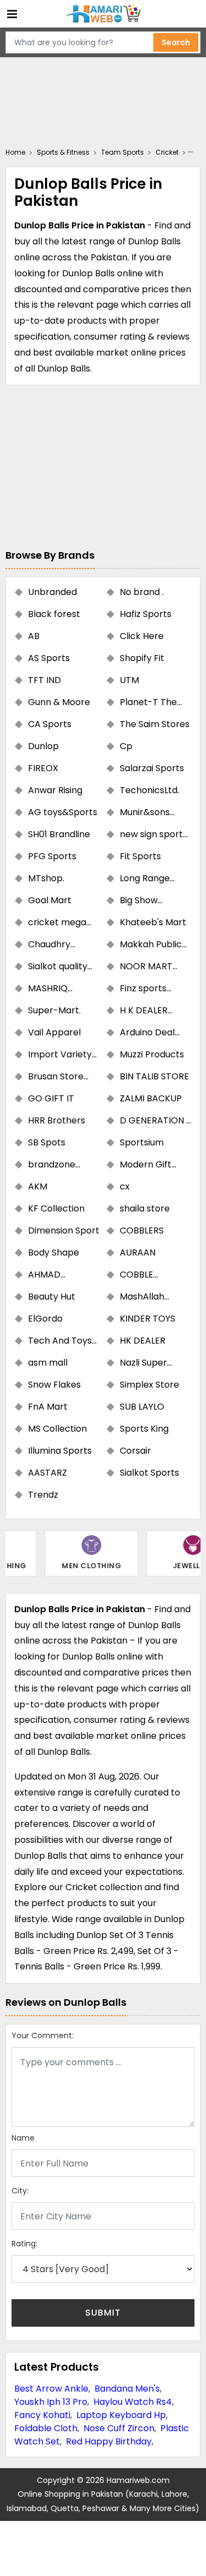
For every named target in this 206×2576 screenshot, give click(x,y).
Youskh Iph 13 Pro (51, 2402)
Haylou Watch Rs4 (133, 2402)
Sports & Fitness (63, 152)
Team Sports (123, 152)
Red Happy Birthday (109, 2441)
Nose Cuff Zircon (119, 2428)
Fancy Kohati (42, 2415)
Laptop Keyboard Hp (121, 2415)
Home (15, 152)
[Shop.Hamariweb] (103, 14)
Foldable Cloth (46, 2428)
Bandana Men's (127, 2389)
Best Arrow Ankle (51, 2389)
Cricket (167, 152)
